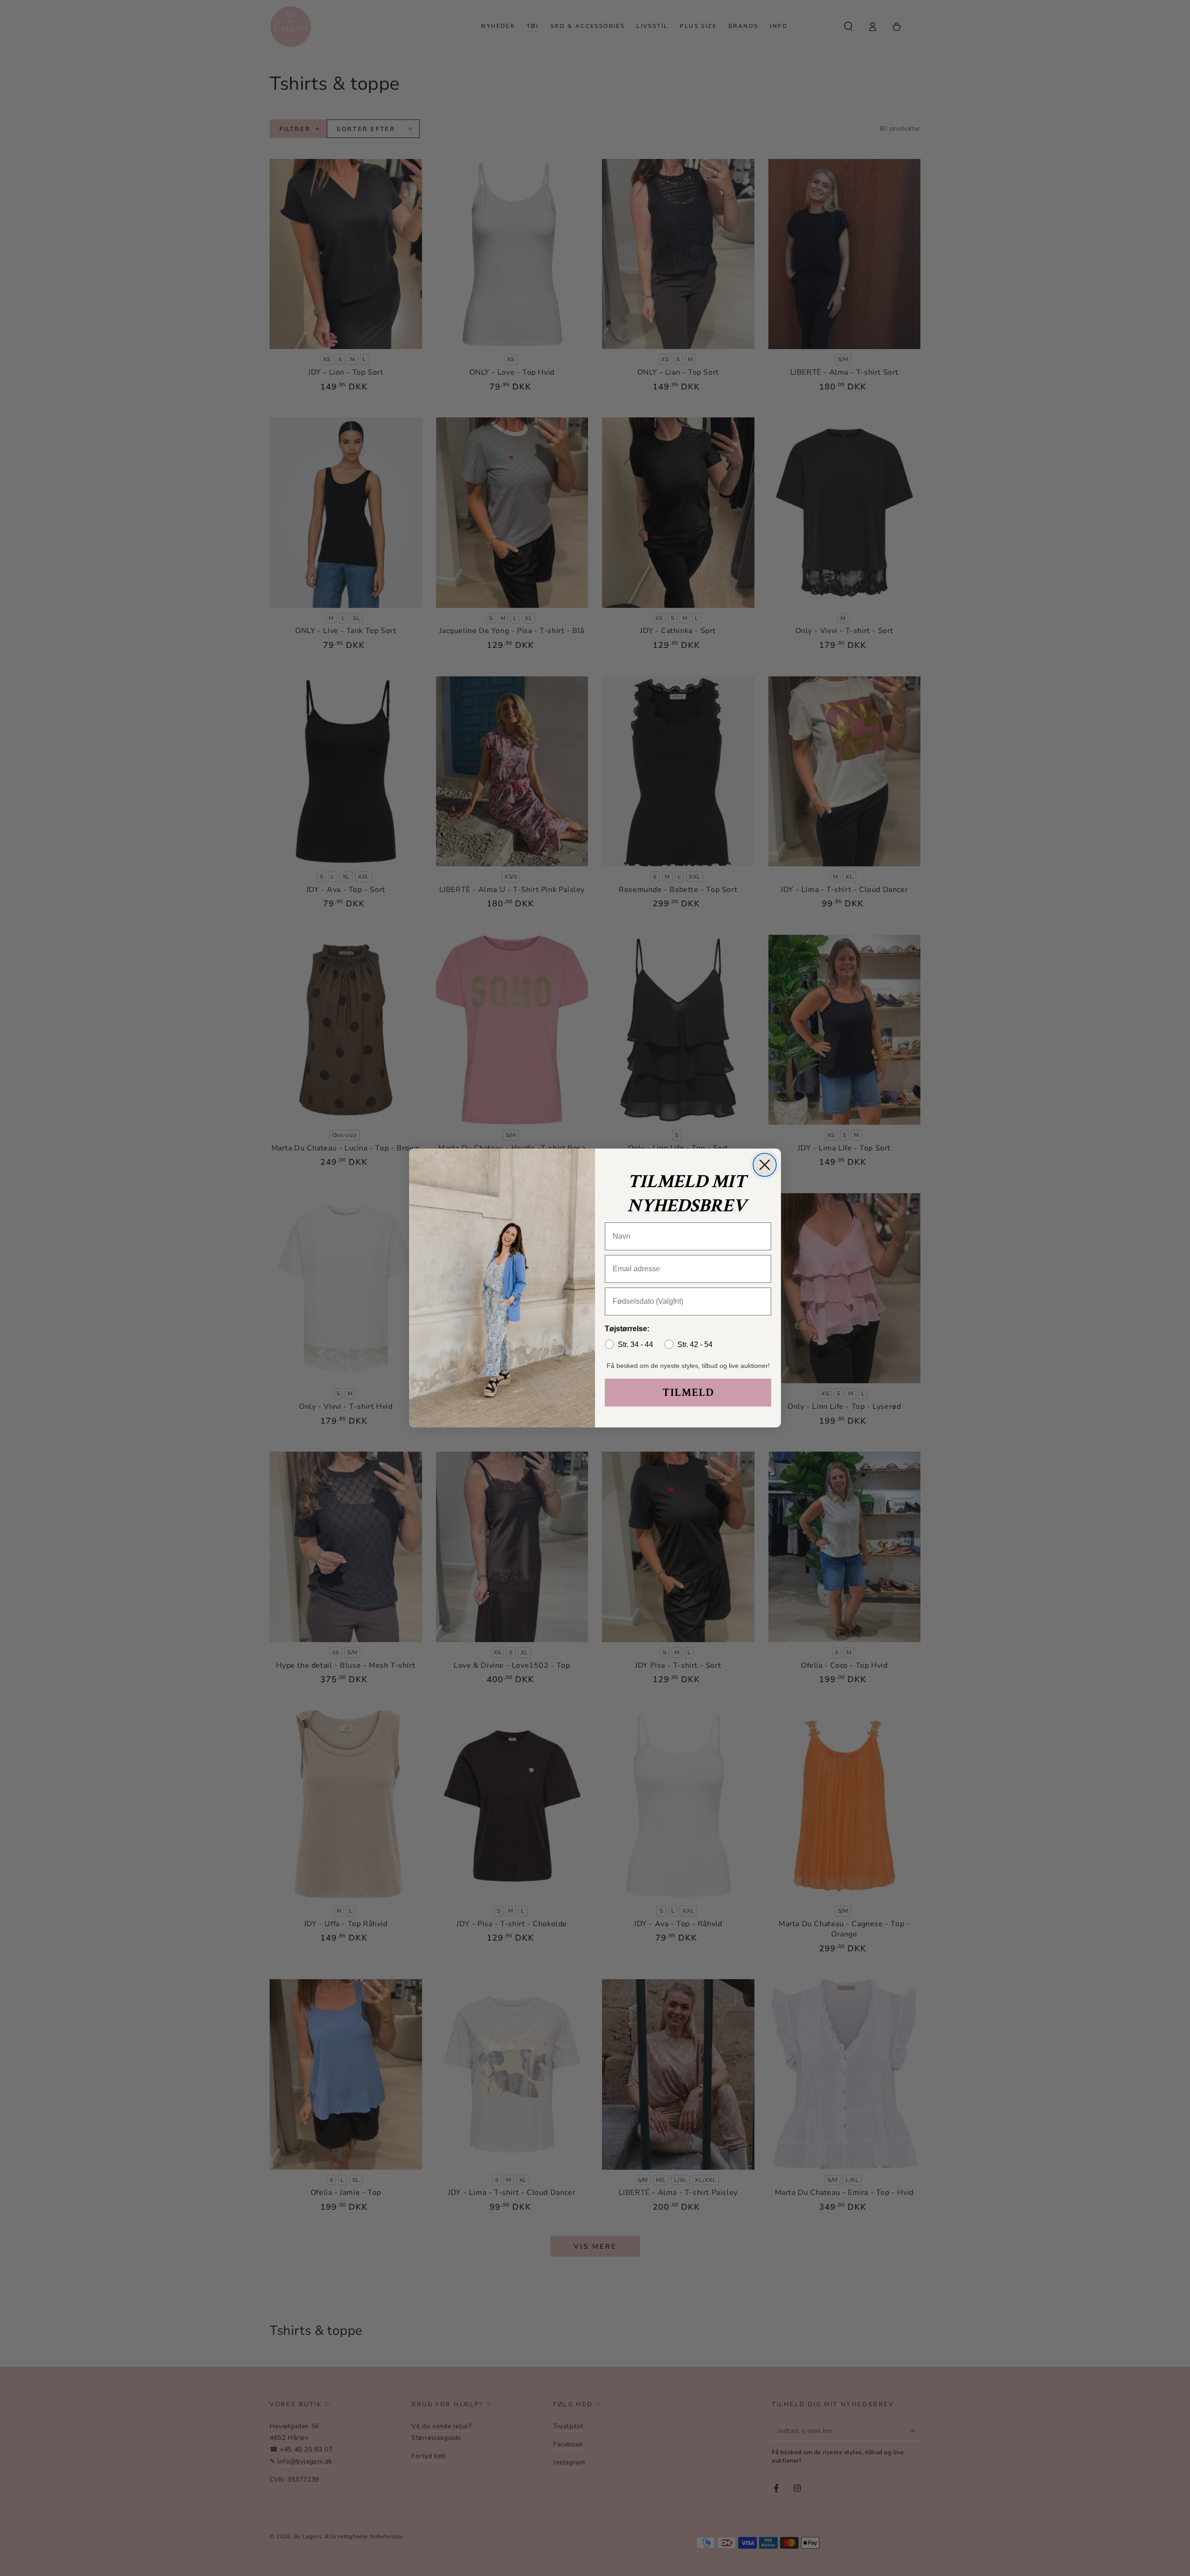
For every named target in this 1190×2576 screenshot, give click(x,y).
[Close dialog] (765, 1165)
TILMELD (688, 1392)
